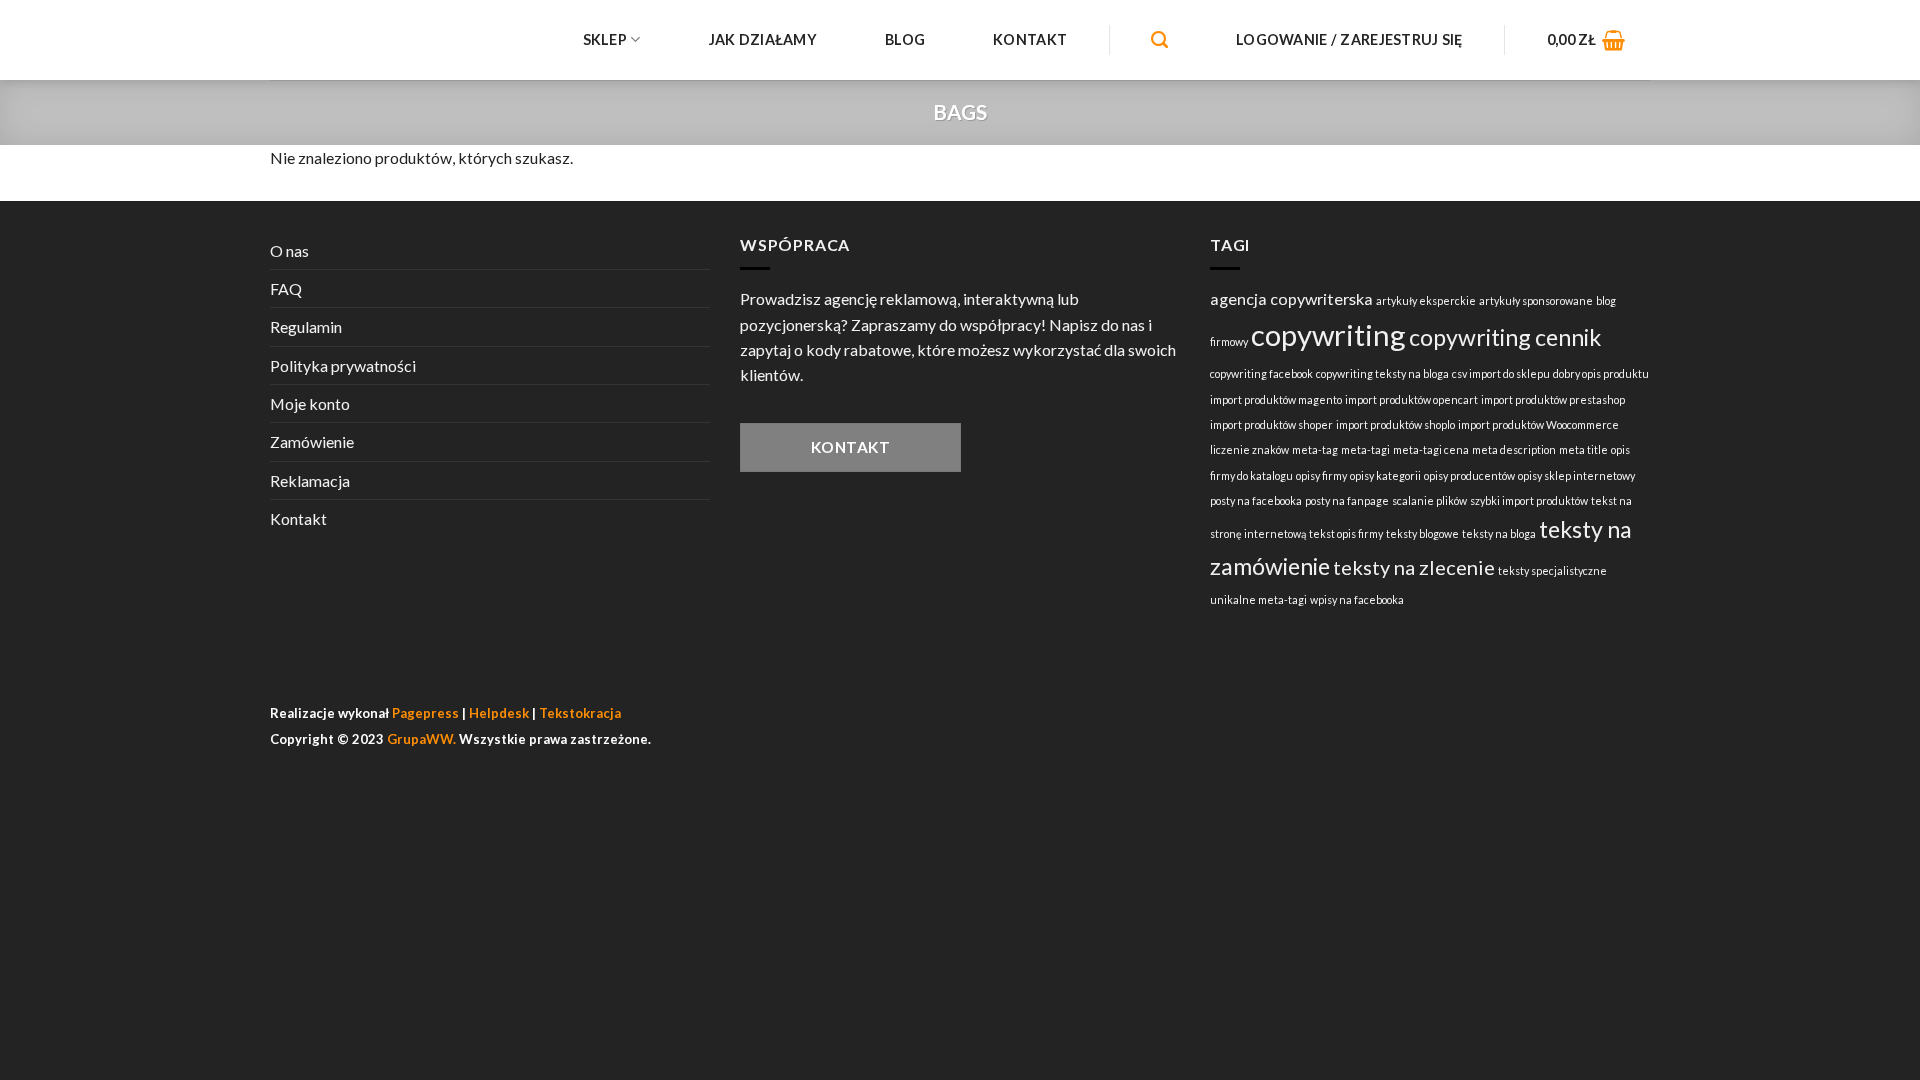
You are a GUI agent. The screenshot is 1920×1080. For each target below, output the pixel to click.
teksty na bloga (1499, 533)
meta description (1514, 449)
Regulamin (306, 326)
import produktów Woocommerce (1538, 424)
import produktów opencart (1411, 399)
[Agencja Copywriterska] (390, 40)
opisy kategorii (1385, 475)
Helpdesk (499, 713)
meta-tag (1315, 449)
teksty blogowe (1422, 533)
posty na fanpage (1347, 500)
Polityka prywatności (343, 365)
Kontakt (1030, 39)
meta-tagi (1365, 449)
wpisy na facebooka (1357, 599)
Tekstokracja (580, 713)
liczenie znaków (1249, 449)
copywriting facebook (1261, 373)
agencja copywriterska (1291, 298)
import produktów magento (1276, 399)
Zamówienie (312, 441)
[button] (1586, 40)
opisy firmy (1321, 475)
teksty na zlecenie (1414, 567)
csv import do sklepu (1501, 373)
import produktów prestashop (1553, 399)
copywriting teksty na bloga (1382, 373)
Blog (905, 39)
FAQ (286, 288)
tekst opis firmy (1346, 533)
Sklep (605, 39)
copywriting (1328, 334)
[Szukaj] (1159, 40)
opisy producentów (1469, 475)
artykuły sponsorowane (1536, 300)
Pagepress (425, 713)
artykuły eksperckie (1426, 300)
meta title (1583, 449)
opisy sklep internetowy (1576, 475)
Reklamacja (310, 480)
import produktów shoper (1271, 424)
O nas (289, 250)
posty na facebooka (1256, 500)
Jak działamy (763, 39)
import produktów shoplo (1395, 424)
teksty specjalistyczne (1552, 570)
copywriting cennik (1505, 337)
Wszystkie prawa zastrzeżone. (519, 739)
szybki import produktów (1529, 500)
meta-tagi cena (1431, 449)
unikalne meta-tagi (1258, 599)
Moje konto (310, 403)
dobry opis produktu (1601, 373)
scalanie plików (1429, 500)
